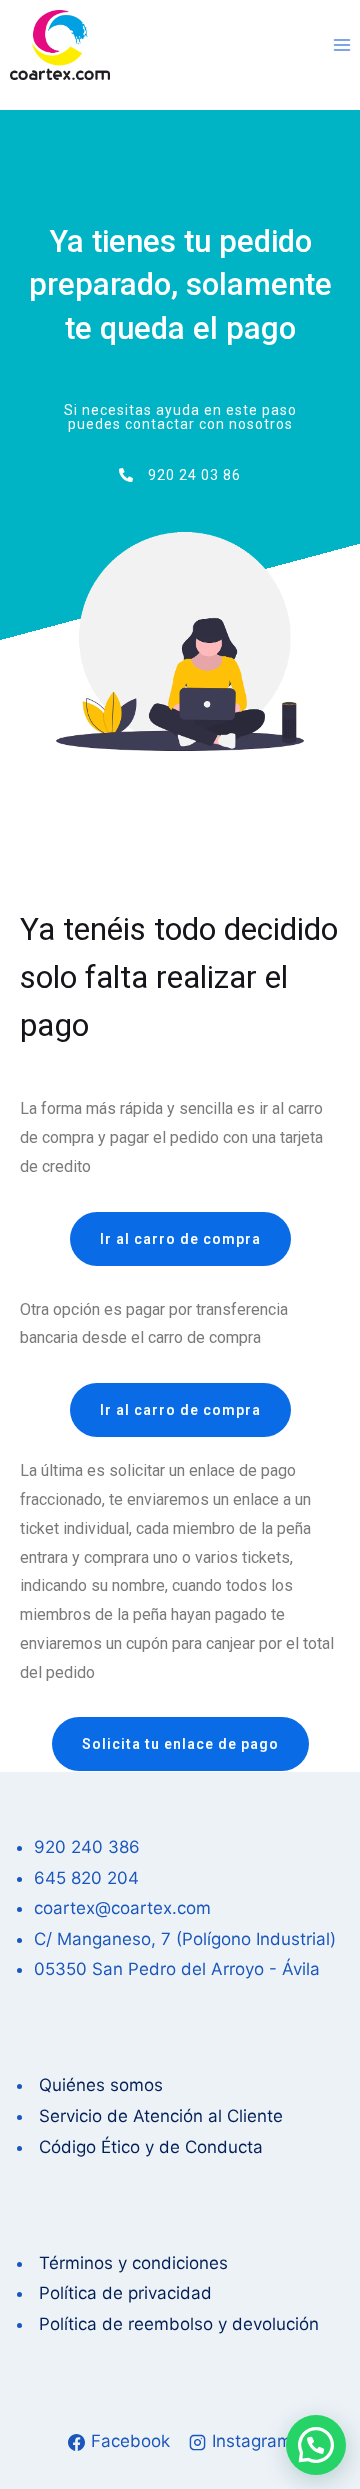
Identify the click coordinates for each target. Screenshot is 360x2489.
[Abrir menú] (341, 44)
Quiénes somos (98, 2085)
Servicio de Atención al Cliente (161, 2116)
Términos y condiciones (131, 2263)
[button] (316, 2445)
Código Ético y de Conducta (148, 2147)
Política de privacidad (123, 2293)
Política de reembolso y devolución (176, 2324)
